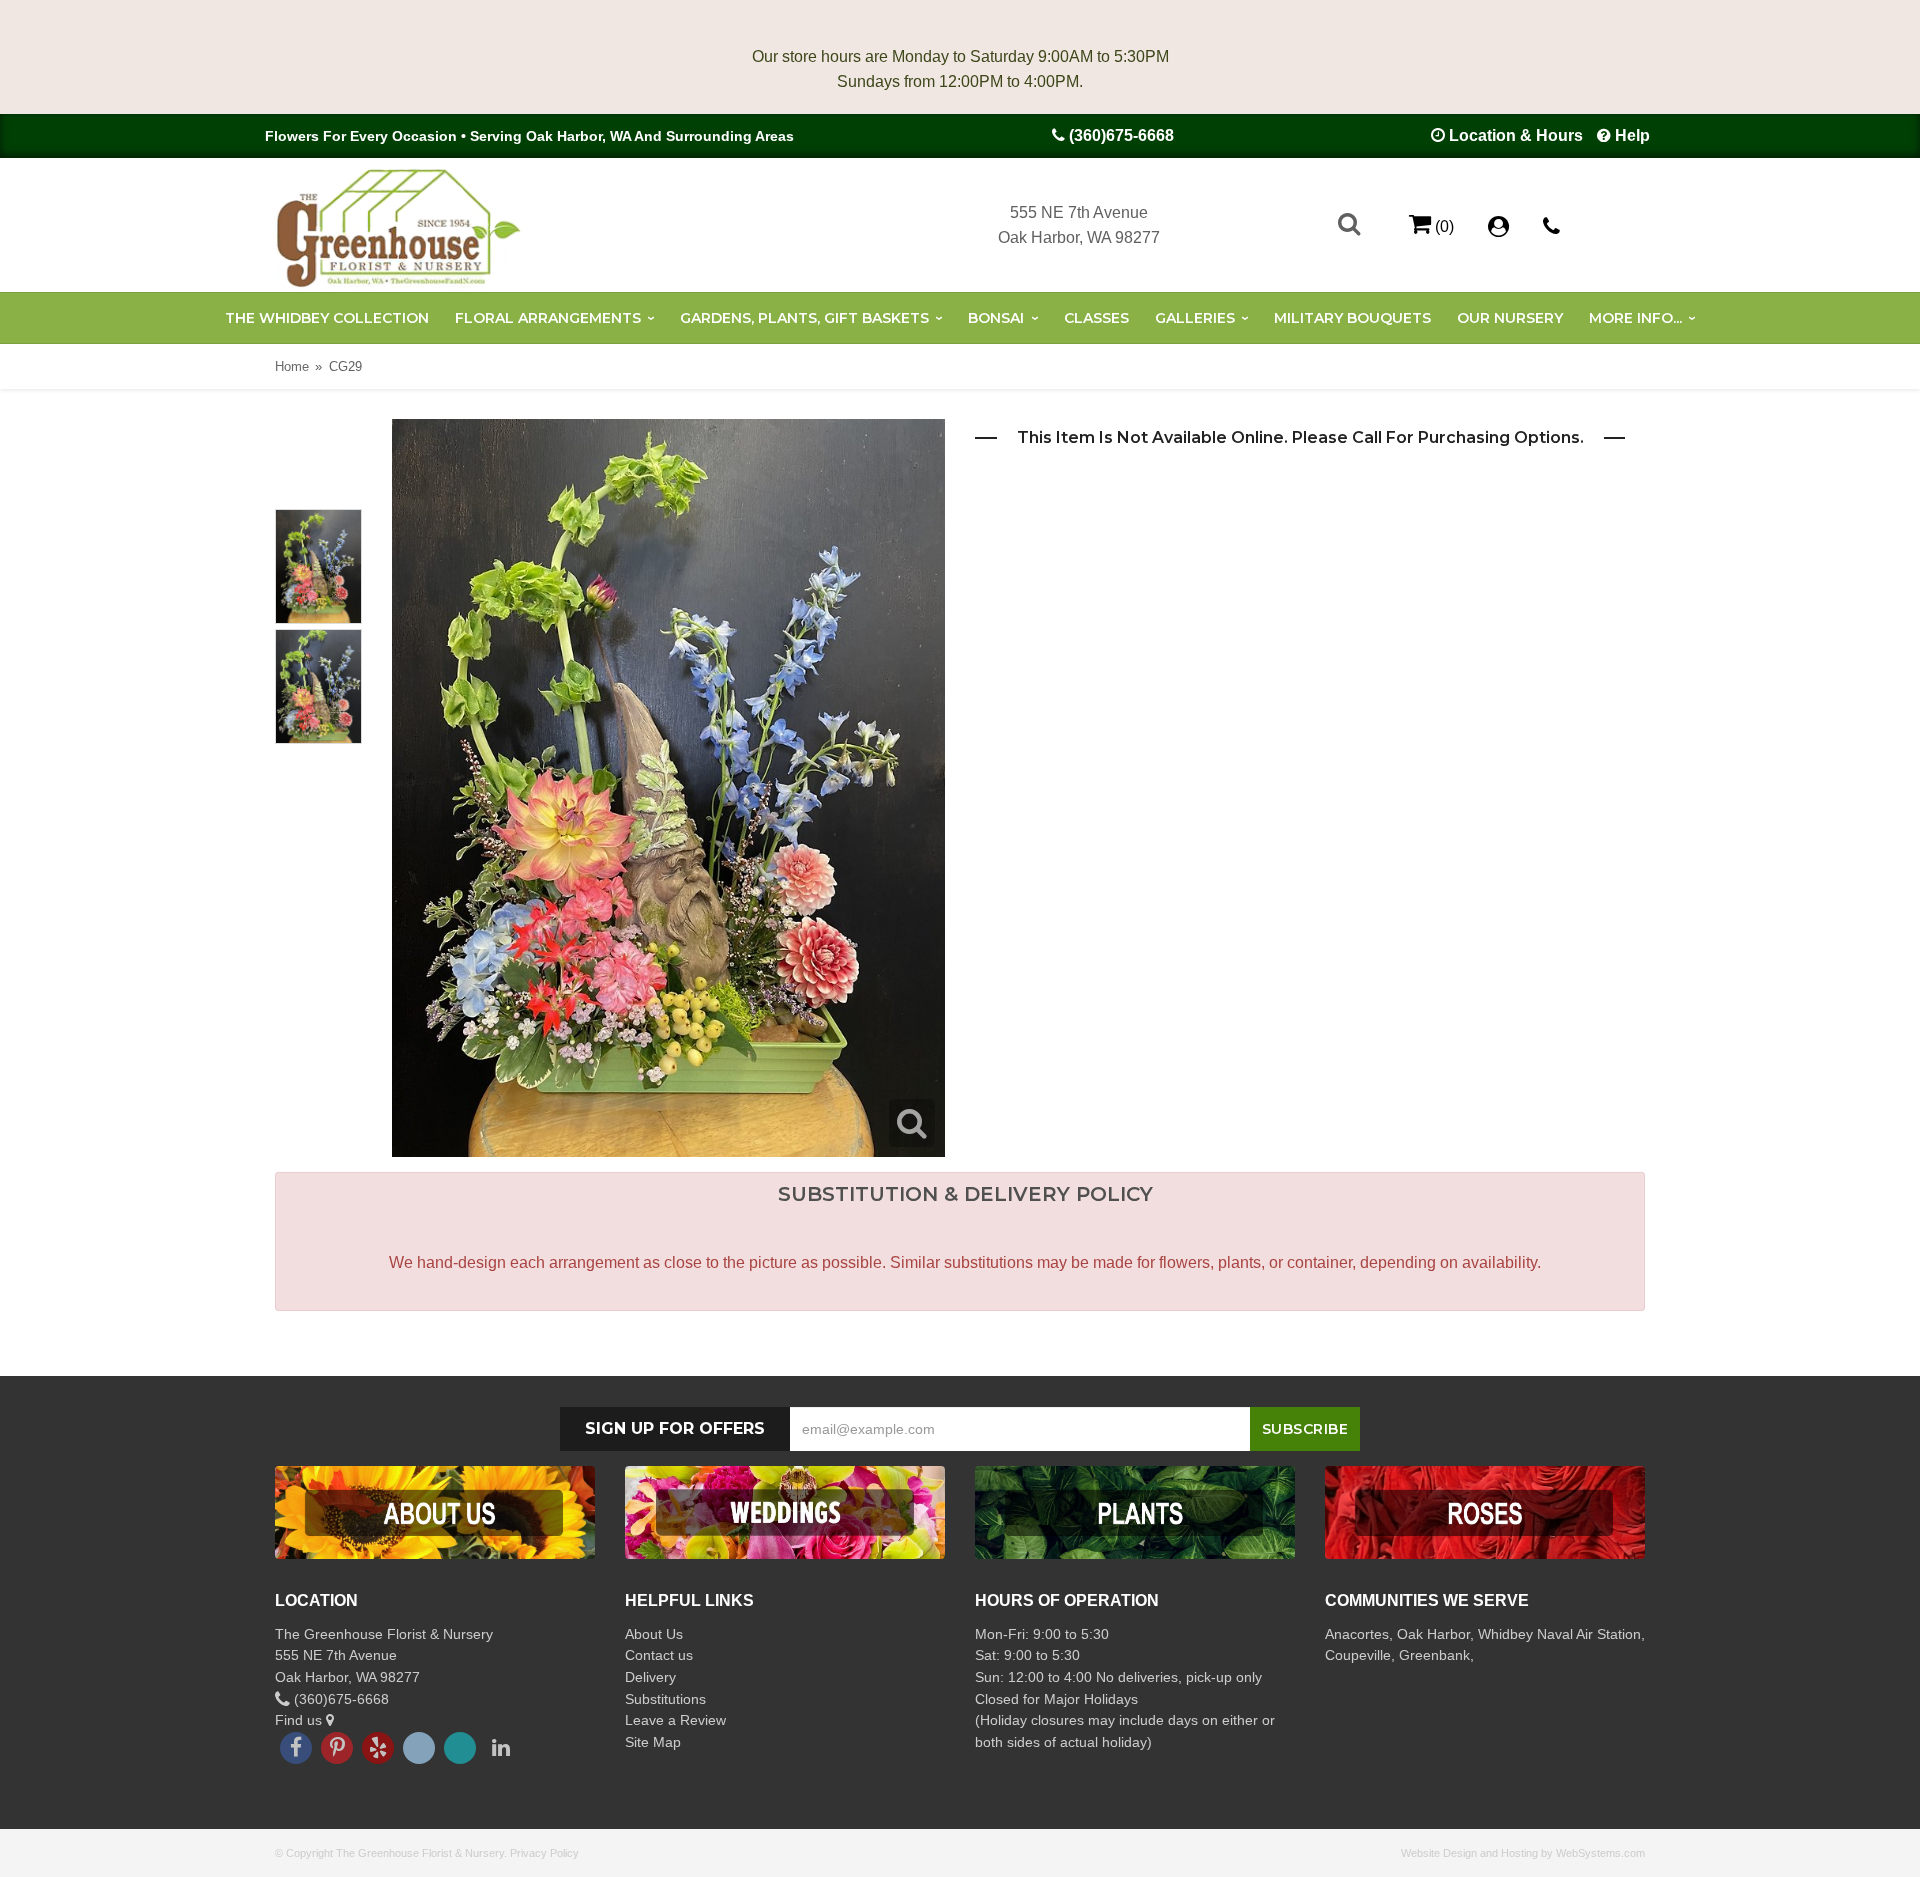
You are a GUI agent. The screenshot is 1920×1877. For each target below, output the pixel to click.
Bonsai (996, 318)
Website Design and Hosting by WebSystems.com (1523, 1853)
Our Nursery (1510, 318)
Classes (1096, 318)
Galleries (1195, 318)
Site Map (653, 1742)
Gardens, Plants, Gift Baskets (804, 318)
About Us (654, 1634)
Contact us (659, 1655)
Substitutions (665, 1699)
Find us (300, 1720)
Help (1632, 135)
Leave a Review (675, 1720)
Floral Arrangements (548, 318)
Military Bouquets (1352, 318)
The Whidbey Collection (327, 318)
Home (292, 366)
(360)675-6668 (1121, 135)
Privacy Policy (544, 1853)
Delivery (650, 1677)
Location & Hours (1516, 135)
